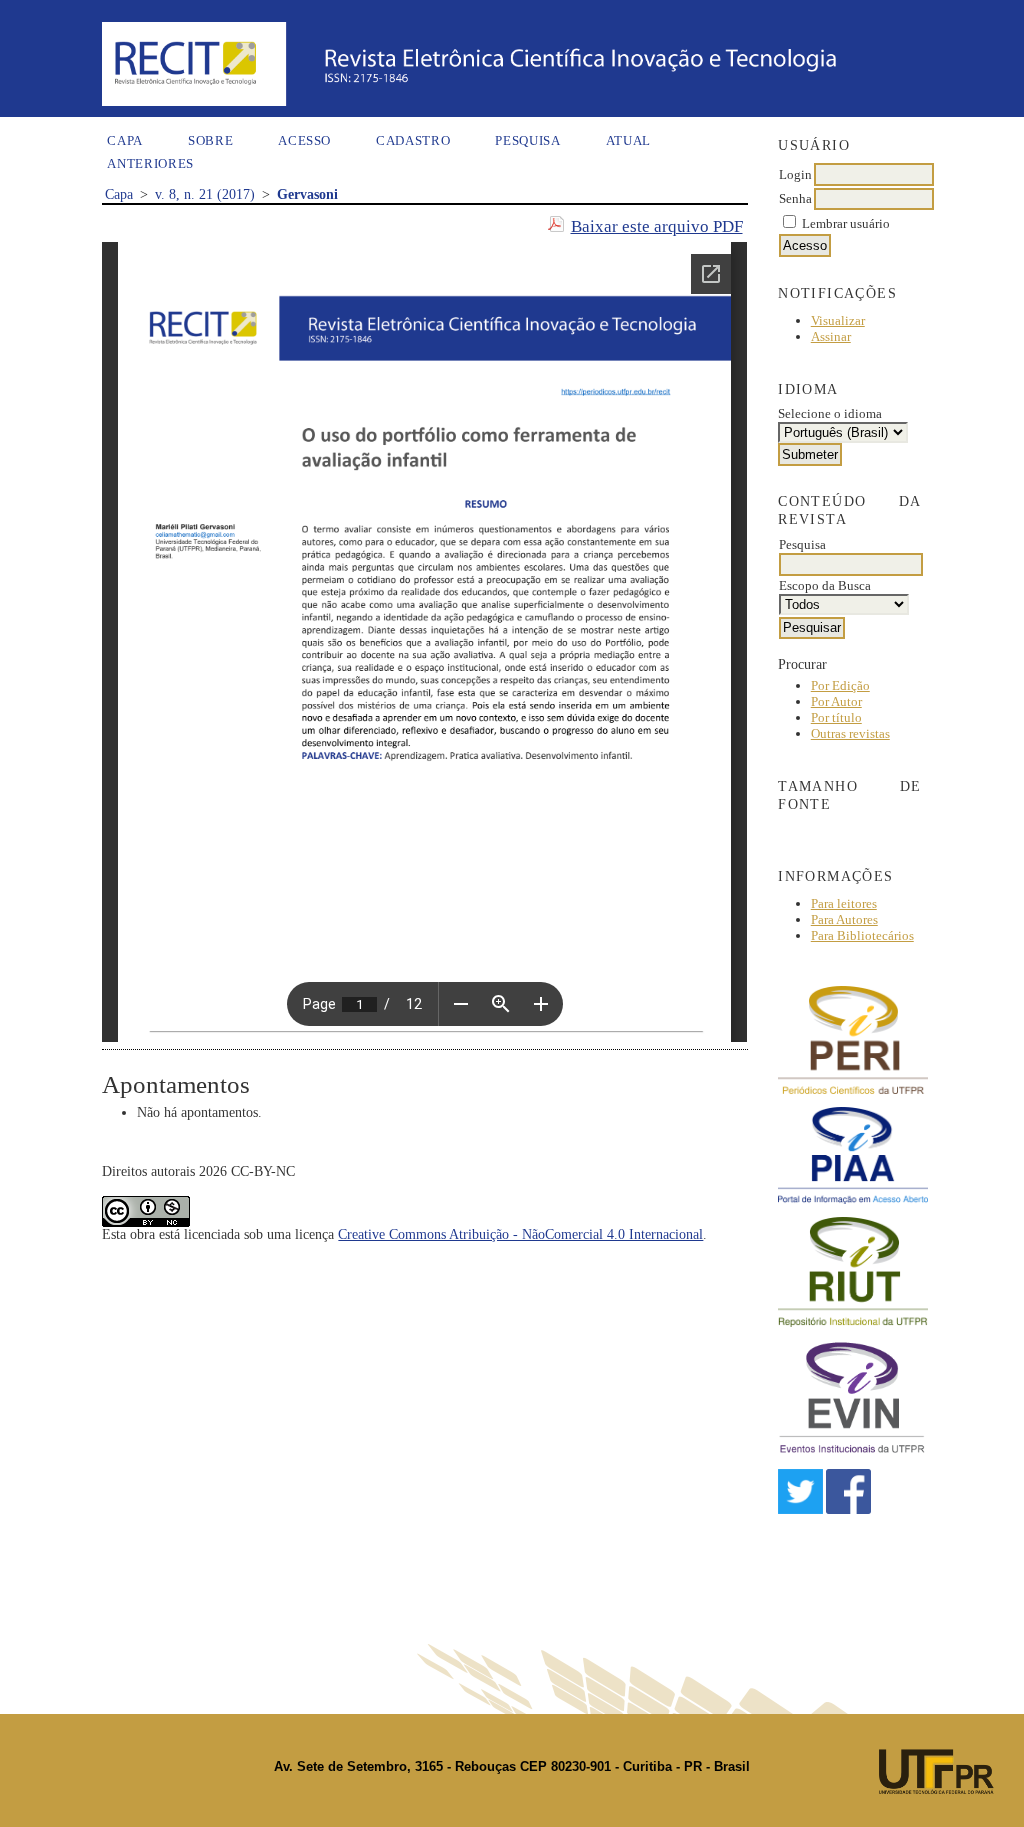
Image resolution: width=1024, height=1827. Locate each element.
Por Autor (836, 701)
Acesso (304, 140)
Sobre (210, 140)
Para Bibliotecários (862, 935)
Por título (836, 717)
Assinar (831, 336)
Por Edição (840, 685)
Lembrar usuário (846, 223)
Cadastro (413, 140)
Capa (125, 140)
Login (795, 174)
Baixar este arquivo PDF (657, 226)
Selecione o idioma (830, 413)
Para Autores (844, 919)
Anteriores (150, 163)
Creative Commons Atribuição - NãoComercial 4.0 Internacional (520, 1234)
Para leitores (844, 903)
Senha (795, 198)
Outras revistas (850, 733)
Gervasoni (307, 194)
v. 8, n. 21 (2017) (205, 194)
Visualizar (838, 320)
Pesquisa (527, 140)
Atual (628, 140)
